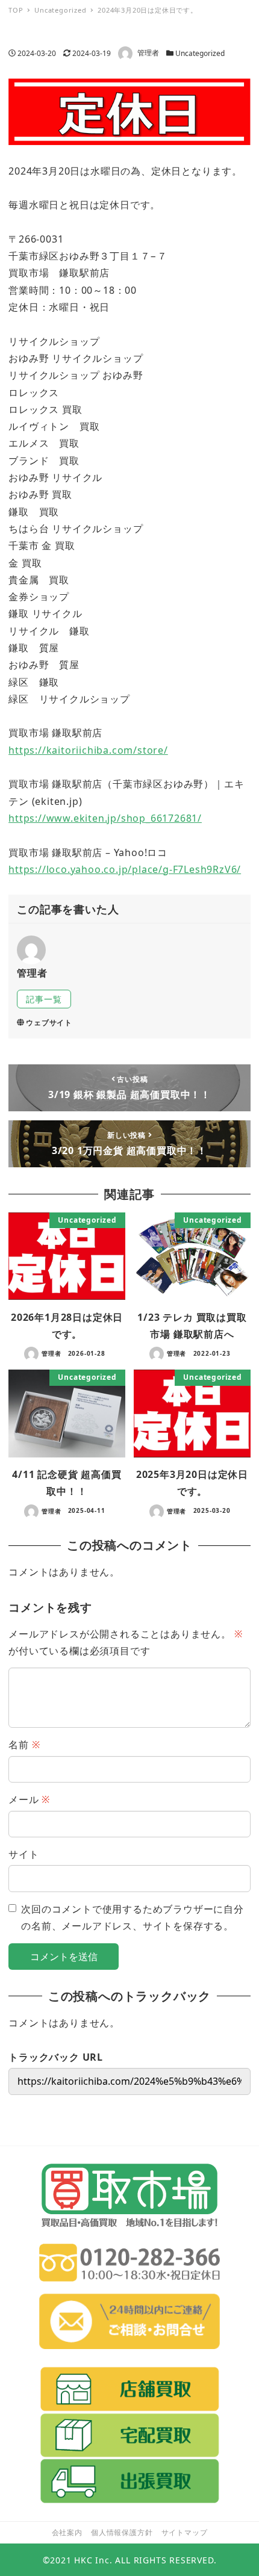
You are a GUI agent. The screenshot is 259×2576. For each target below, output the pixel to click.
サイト (23, 1854)
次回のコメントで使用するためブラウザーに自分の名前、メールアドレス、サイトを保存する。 (133, 1917)
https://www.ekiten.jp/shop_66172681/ (105, 818)
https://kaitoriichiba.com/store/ (88, 750)
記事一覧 (44, 999)
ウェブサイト (49, 1023)
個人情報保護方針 (122, 2532)
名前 (24, 1745)
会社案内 (67, 2532)
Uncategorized (200, 53)
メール (29, 1799)
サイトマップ (185, 2532)
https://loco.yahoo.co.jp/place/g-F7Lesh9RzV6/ (125, 869)
